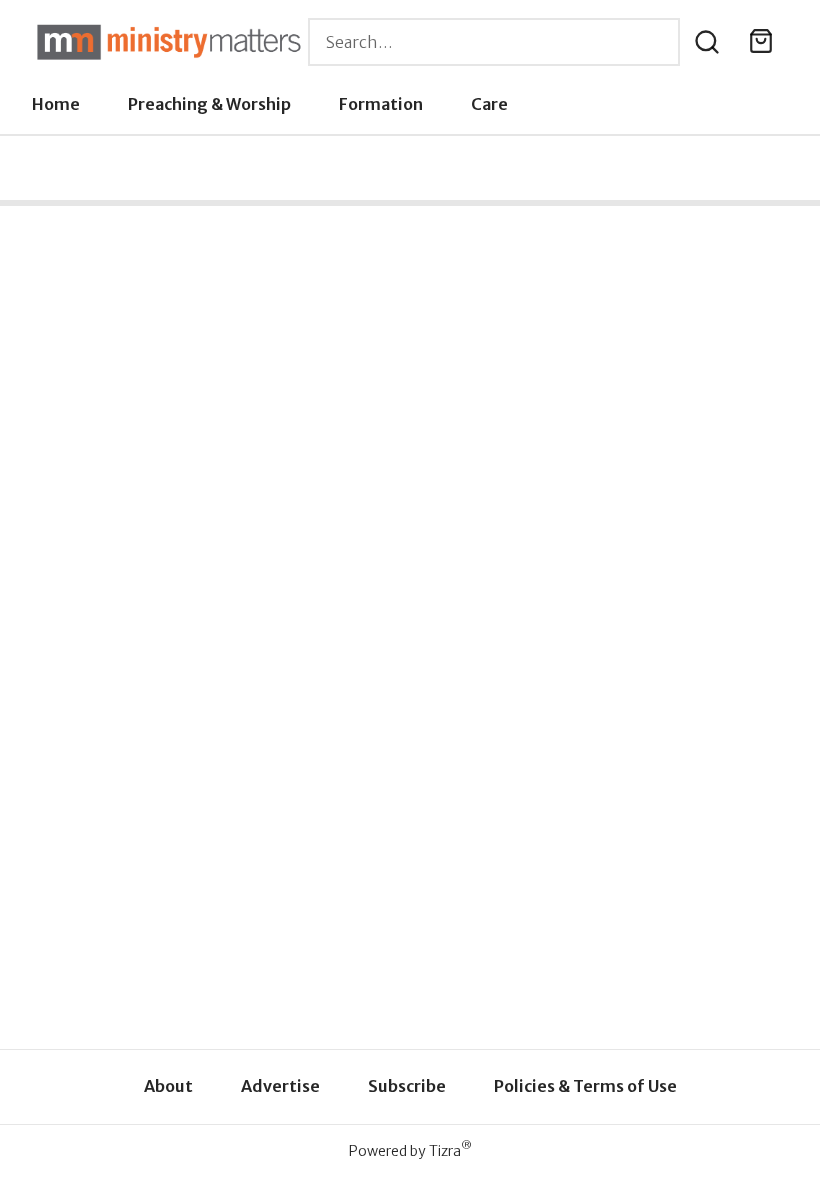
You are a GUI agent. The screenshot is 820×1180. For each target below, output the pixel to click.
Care (489, 104)
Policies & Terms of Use (585, 1086)
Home (56, 104)
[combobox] (494, 42)
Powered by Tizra (410, 1150)
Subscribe (407, 1086)
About (168, 1086)
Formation (381, 104)
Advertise (280, 1086)
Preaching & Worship (209, 104)
